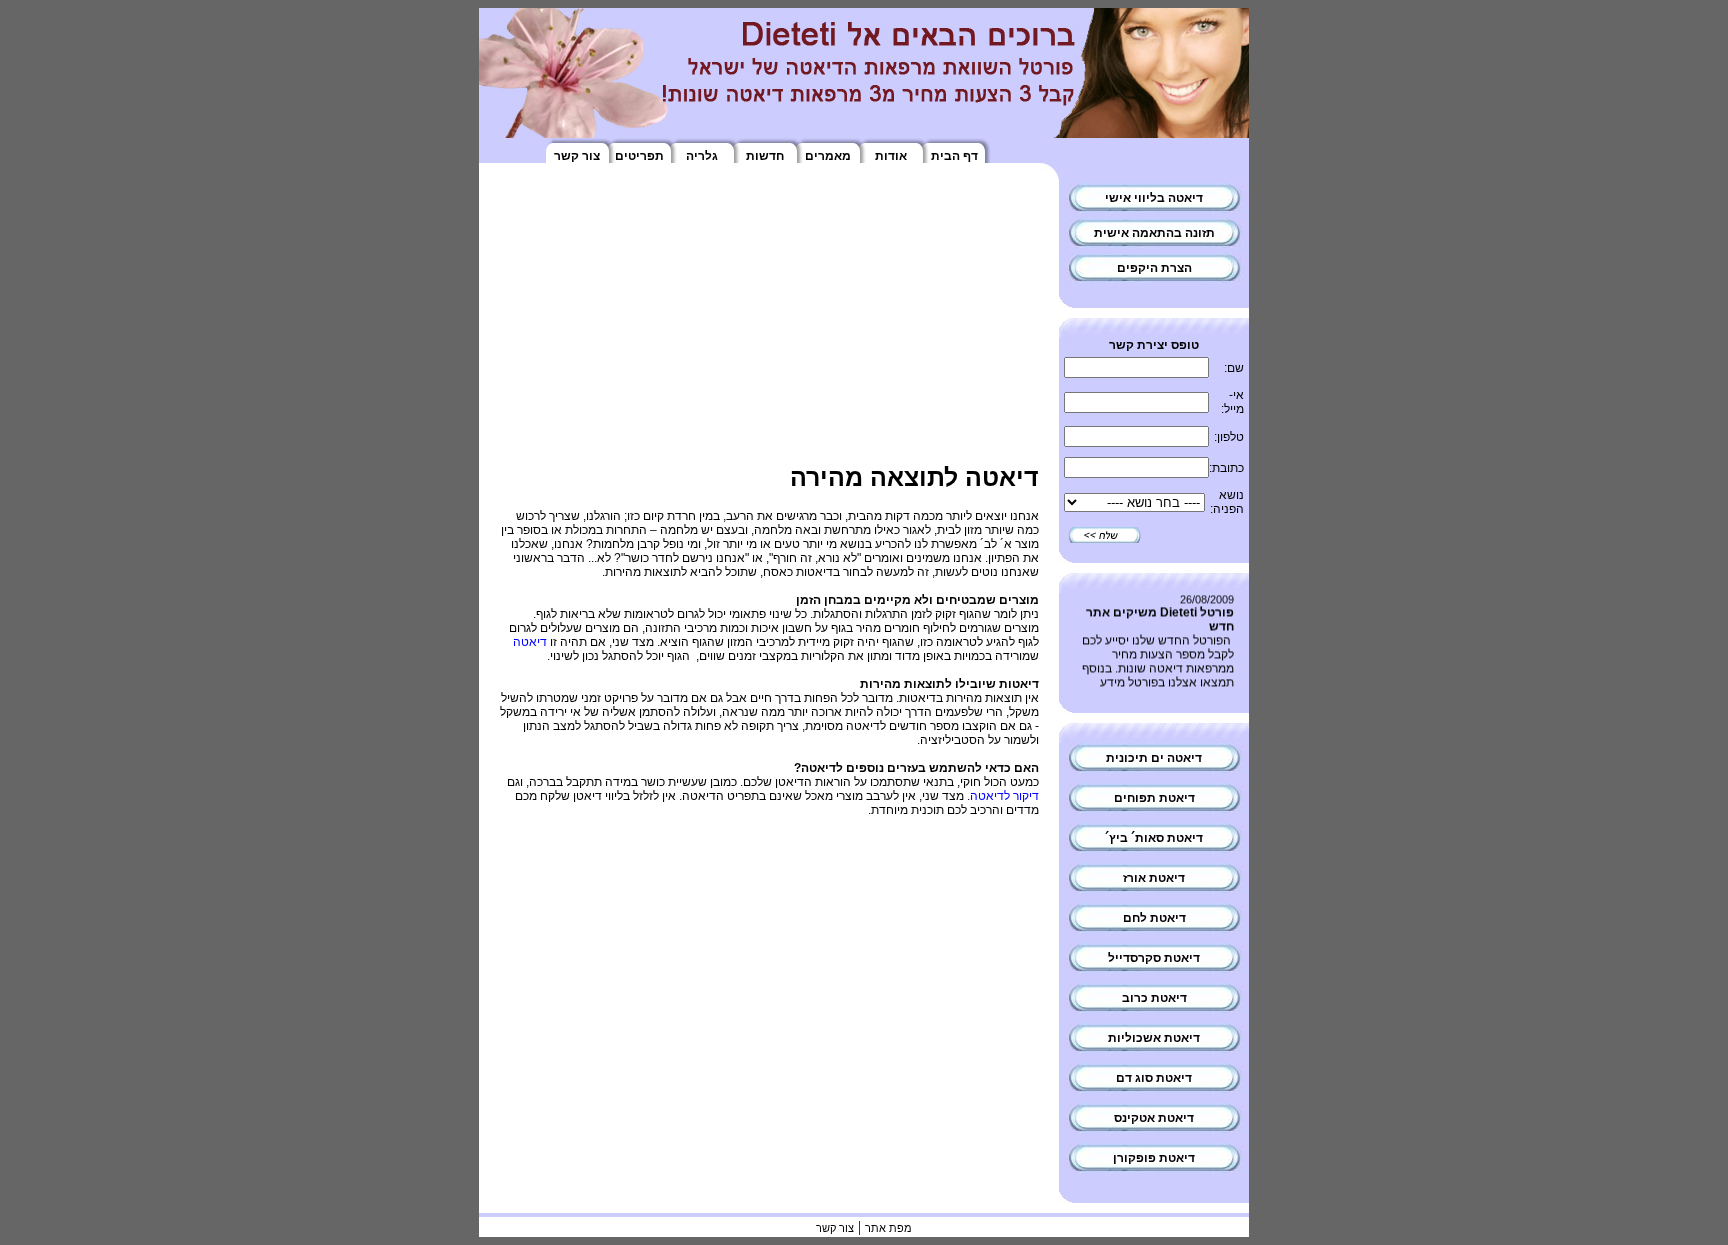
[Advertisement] (769, 323)
